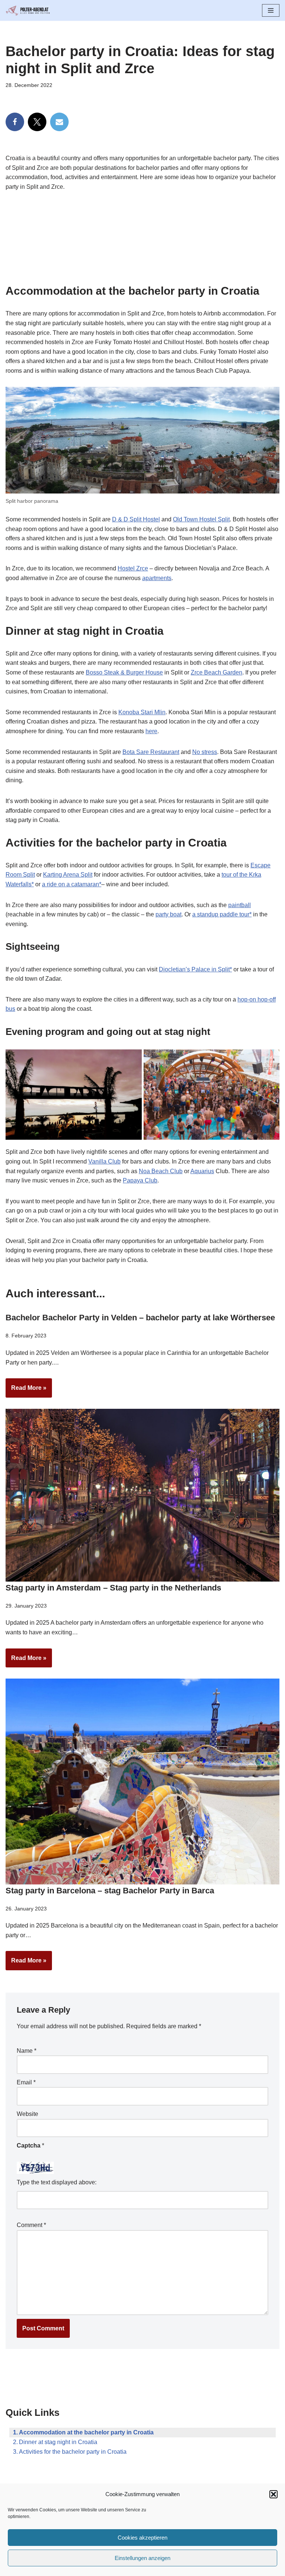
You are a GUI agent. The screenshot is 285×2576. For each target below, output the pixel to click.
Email (26, 2082)
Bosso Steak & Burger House (124, 672)
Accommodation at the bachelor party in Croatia (86, 2432)
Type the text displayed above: (57, 2182)
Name (27, 2051)
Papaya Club (140, 1180)
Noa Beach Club (161, 1171)
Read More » (26, 1391)
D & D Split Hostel (136, 519)
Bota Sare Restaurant (151, 752)
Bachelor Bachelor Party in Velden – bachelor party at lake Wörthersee (140, 1318)
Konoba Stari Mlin (142, 712)
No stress (205, 752)
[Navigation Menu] (271, 10)
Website (27, 2114)
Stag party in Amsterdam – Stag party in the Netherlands (113, 1588)
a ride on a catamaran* (72, 884)
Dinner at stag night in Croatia (58, 2442)
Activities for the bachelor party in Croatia (73, 2452)
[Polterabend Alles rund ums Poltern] (28, 10)
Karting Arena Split (68, 875)
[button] (273, 2494)
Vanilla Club (104, 1161)
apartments (157, 578)
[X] (37, 122)
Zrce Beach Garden (217, 672)
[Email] (59, 122)
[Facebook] (15, 122)
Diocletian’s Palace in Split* (195, 969)
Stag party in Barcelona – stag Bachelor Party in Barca (110, 1891)
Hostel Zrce (133, 568)
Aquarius (202, 1171)
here (151, 731)
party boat (168, 914)
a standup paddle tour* (222, 914)
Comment (31, 2225)
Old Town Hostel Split (201, 519)
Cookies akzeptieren (142, 2538)
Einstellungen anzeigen (142, 2558)
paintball (240, 905)
